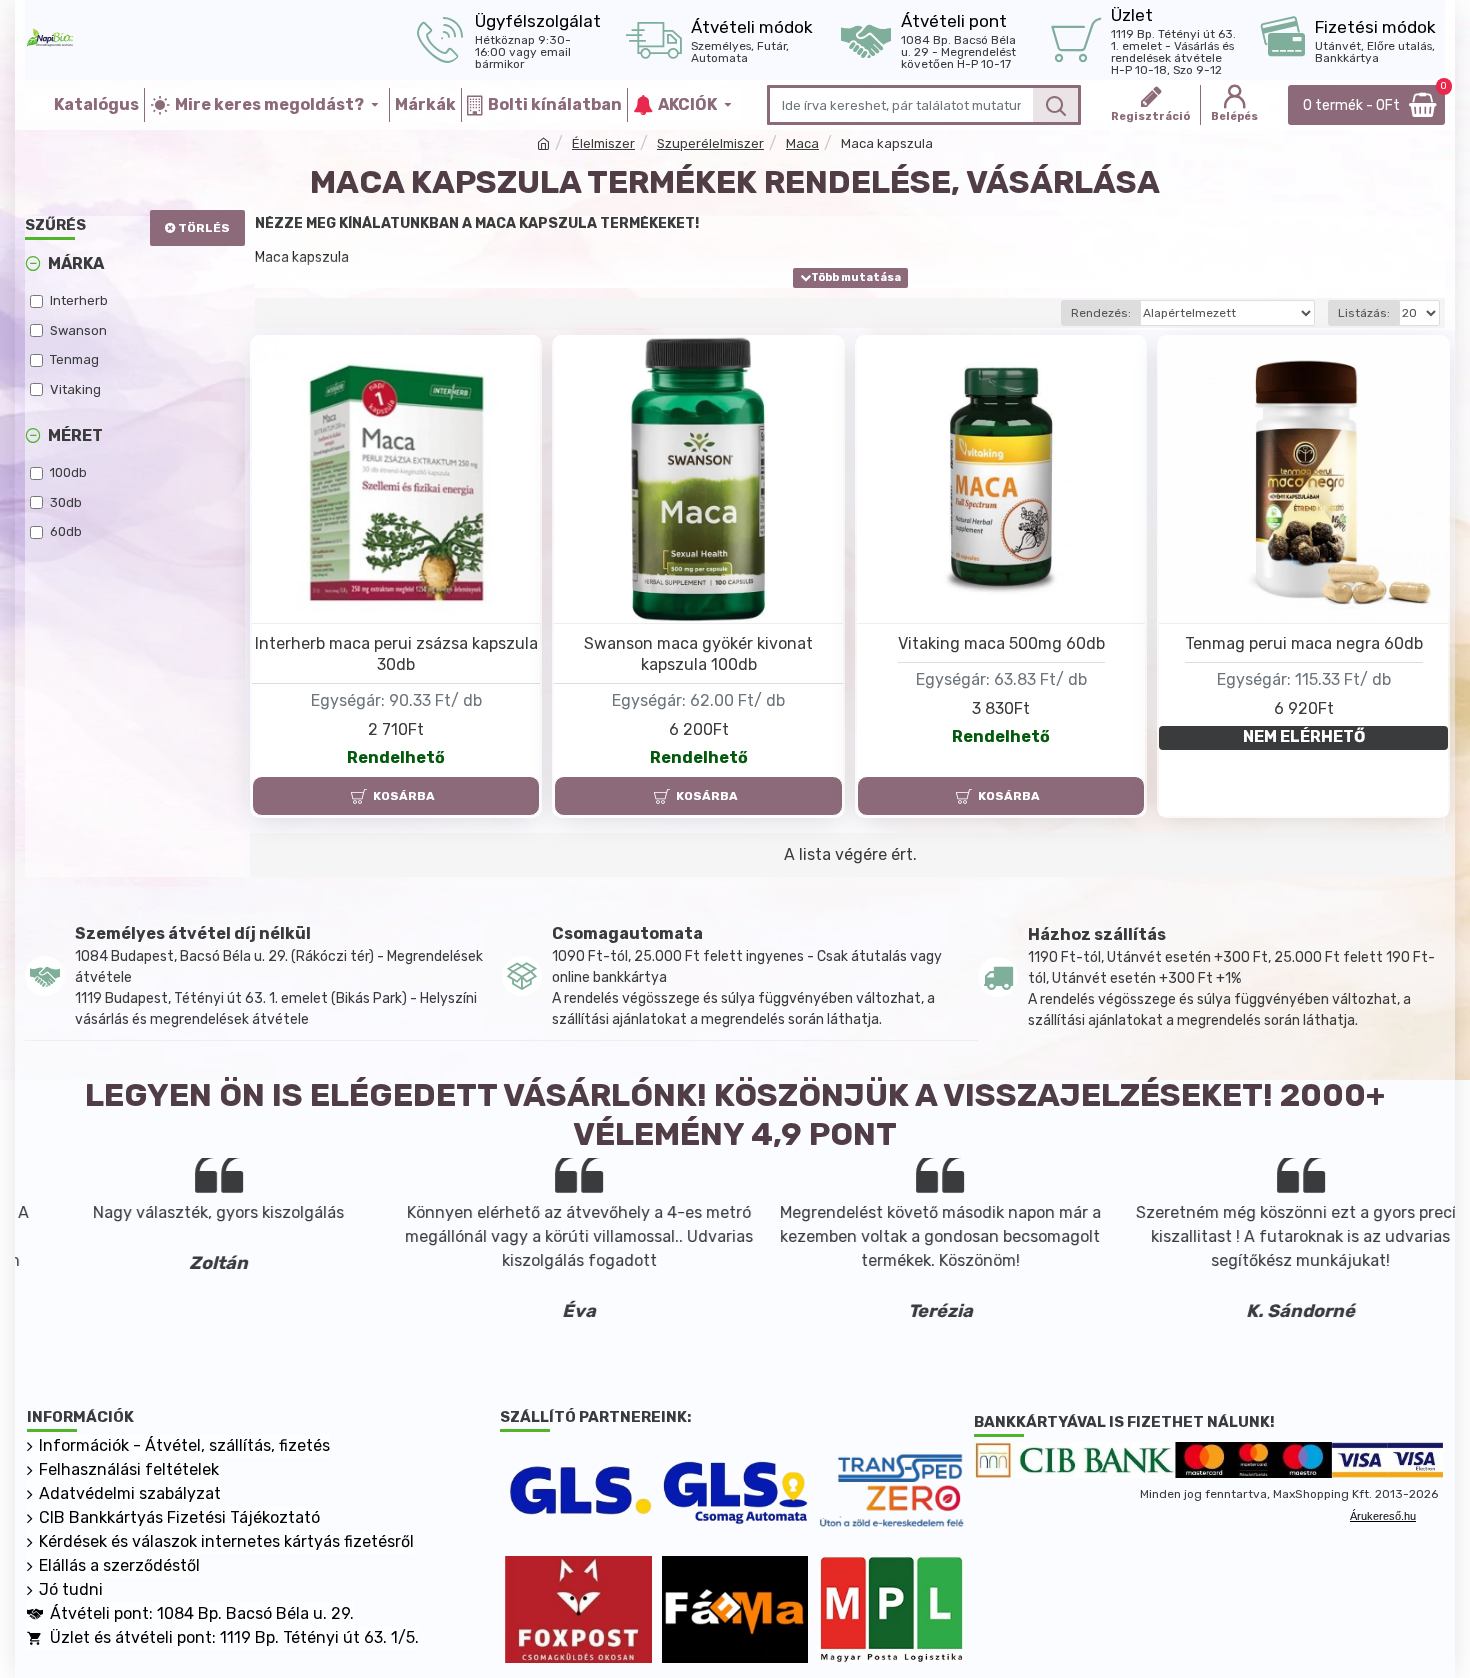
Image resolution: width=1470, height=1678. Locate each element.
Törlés (204, 228)
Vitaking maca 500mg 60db (1001, 643)
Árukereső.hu (1383, 1516)
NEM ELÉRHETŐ (1304, 736)
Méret (75, 435)
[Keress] (1055, 105)
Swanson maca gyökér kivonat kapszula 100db (698, 654)
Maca (802, 143)
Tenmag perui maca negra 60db (1304, 643)
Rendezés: (1101, 313)
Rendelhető (396, 757)
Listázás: (1364, 313)
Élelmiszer (603, 143)
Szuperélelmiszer (710, 143)
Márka (76, 263)
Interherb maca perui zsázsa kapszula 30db (396, 654)
